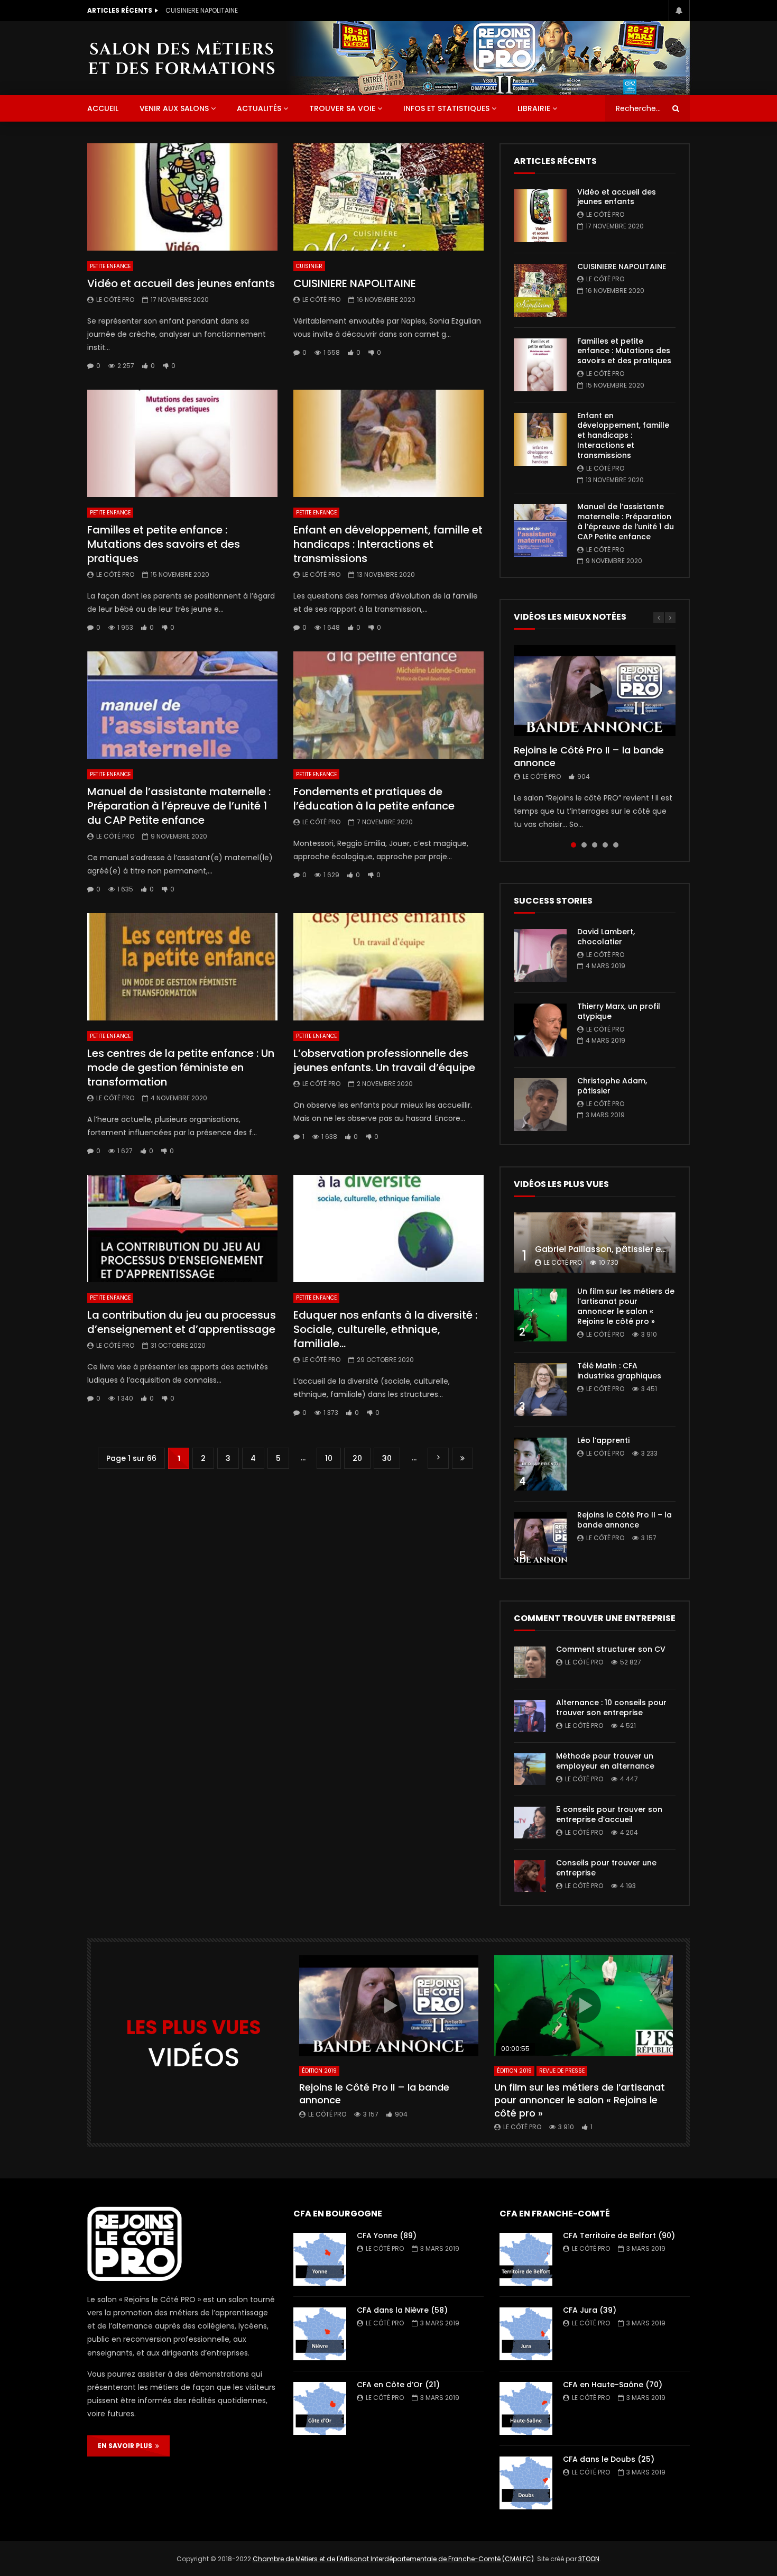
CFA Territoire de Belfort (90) (619, 2235)
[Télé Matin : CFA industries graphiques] (540, 1390)
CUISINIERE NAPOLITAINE (202, 10)
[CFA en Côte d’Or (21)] (320, 2408)
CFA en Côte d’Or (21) (398, 2385)
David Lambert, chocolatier (606, 937)
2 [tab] (584, 845)
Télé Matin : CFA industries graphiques (619, 1371)
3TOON (589, 2559)
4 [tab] (605, 845)
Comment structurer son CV (611, 1649)
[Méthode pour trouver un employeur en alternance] (530, 1769)
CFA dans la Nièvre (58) (402, 2310)
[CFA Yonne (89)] (320, 2259)
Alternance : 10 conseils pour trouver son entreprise (611, 1708)
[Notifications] (679, 11)
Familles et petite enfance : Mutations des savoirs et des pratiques (164, 544)
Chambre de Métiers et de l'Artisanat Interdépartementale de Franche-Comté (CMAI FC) (393, 2559)
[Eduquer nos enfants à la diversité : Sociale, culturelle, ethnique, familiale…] (388, 1229)
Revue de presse (562, 2071)
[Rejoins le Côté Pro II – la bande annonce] (540, 1539)
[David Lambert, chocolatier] (540, 955)
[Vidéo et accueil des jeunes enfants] (182, 197)
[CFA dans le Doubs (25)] (526, 2483)
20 (357, 1458)
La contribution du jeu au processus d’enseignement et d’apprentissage (182, 1322)
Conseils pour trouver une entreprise (606, 1868)
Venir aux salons (174, 108)
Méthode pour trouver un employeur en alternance (605, 1761)
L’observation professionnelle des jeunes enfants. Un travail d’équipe (384, 1060)
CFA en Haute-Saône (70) (613, 2385)
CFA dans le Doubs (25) (609, 2459)
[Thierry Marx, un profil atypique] (540, 1030)
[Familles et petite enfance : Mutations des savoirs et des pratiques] (182, 443)
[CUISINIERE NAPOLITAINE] (388, 197)
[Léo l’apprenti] (540, 1464)
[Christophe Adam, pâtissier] (540, 1105)
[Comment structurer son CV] (530, 1662)
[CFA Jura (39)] (526, 2334)
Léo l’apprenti (603, 1440)
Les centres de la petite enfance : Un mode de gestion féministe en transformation (181, 1068)
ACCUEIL (103, 108)
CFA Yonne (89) (387, 2235)
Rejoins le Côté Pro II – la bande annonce (589, 756)
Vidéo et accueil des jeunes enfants (181, 283)
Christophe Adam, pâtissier (612, 1086)
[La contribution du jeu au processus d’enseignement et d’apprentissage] (182, 1229)
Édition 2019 (319, 2071)
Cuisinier (309, 266)
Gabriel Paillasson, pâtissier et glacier (616, 1249)
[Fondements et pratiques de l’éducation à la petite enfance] (388, 705)
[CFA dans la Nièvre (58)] (320, 2334)
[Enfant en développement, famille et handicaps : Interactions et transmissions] (388, 443)
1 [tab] (573, 845)
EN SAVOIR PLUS (127, 2446)
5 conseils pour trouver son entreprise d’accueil (609, 1814)
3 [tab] (595, 845)
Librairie (534, 108)
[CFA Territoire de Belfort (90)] (526, 2259)
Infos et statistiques (446, 108)
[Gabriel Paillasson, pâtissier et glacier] (595, 1243)
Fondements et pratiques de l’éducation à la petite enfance (374, 799)
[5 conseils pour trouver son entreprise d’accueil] (530, 1823)
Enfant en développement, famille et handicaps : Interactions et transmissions (388, 544)
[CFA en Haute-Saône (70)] (526, 2408)
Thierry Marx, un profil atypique (619, 1011)
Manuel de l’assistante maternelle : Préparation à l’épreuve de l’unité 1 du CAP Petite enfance (179, 806)
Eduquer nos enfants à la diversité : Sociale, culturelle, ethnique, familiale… (385, 1329)
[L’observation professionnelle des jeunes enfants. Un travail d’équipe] (388, 967)
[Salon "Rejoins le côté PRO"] (181, 58)
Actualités (259, 108)
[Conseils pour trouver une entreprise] (530, 1876)
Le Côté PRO (115, 300)
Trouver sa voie (342, 108)
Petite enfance (110, 266)
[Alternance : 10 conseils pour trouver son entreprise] (530, 1716)
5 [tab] (616, 845)
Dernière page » (462, 1459)
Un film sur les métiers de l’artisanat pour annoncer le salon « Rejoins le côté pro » (626, 1306)
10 (329, 1458)
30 (387, 1458)
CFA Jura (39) (590, 2310)
